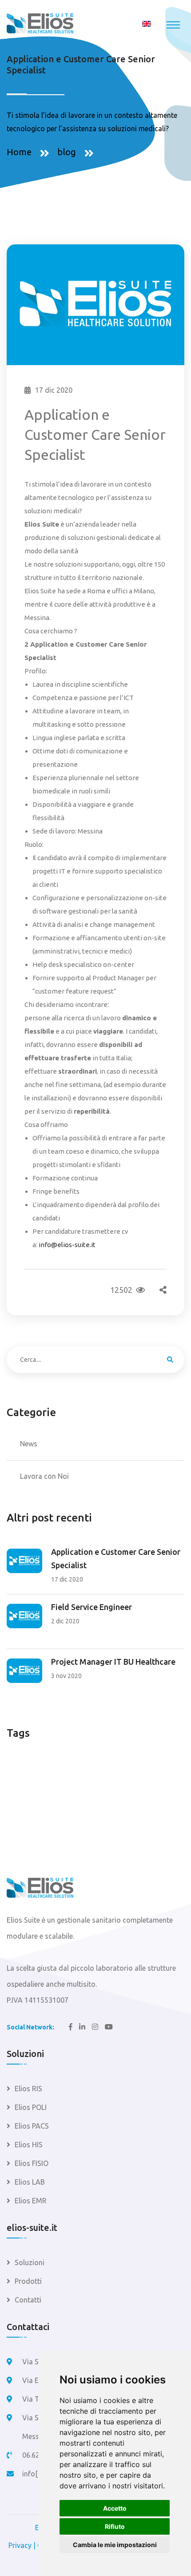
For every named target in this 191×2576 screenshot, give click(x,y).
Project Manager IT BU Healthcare (113, 1662)
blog (67, 152)
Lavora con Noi (44, 1476)
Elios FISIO (32, 2163)
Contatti (28, 2300)
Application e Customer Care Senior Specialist (116, 1558)
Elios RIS (28, 2089)
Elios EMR (31, 2201)
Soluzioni (30, 2262)
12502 (123, 1290)
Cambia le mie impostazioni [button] (115, 2545)
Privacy (20, 2545)
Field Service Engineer (92, 1607)
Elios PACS (32, 2126)
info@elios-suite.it (67, 1245)
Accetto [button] (115, 2508)
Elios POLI (31, 2107)
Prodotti (28, 2281)
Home (19, 152)
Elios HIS (29, 2145)
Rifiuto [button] (115, 2526)
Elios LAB (30, 2182)
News (29, 1444)
